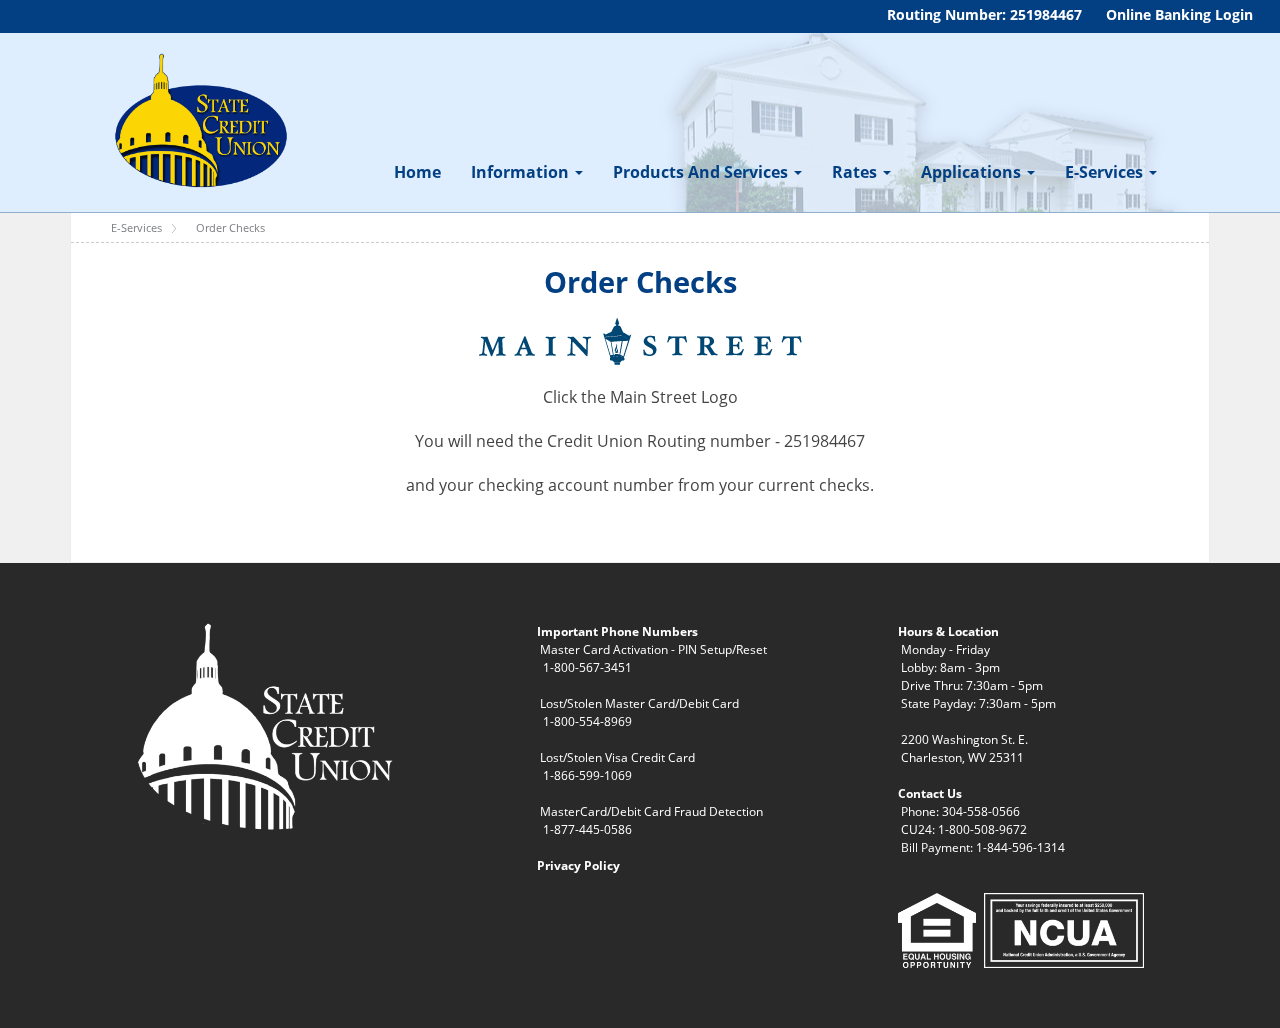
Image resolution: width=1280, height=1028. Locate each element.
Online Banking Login (1179, 14)
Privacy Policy (578, 865)
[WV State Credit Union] (198, 121)
